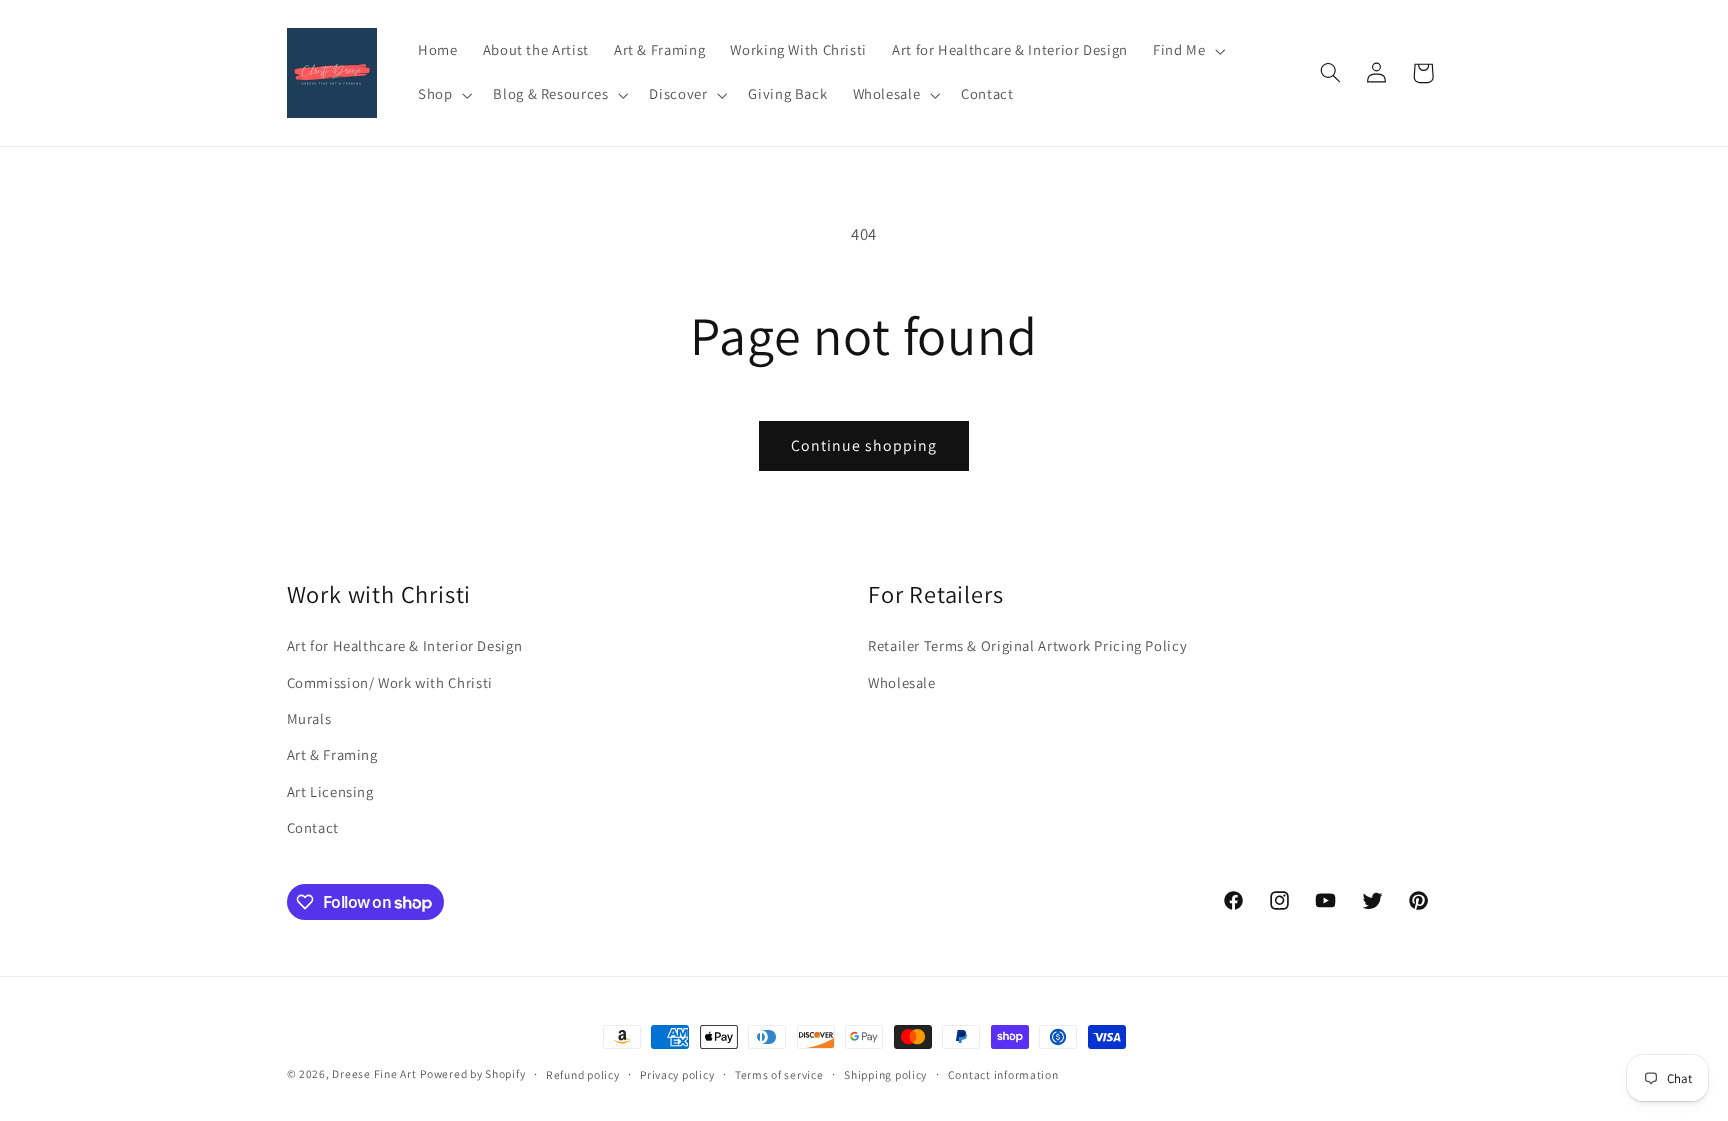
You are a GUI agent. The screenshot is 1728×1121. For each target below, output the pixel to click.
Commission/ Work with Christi (390, 682)
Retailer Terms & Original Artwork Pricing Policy (1027, 645)
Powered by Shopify (472, 1073)
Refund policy (583, 1074)
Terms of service (779, 1074)
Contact (313, 827)
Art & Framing (332, 754)
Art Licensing (330, 791)
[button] (1186, 51)
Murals (309, 718)
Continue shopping (864, 445)
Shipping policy (885, 1074)
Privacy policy (677, 1074)
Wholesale (902, 682)
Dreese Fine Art (374, 1073)
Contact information (1003, 1074)
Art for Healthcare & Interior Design (405, 645)
